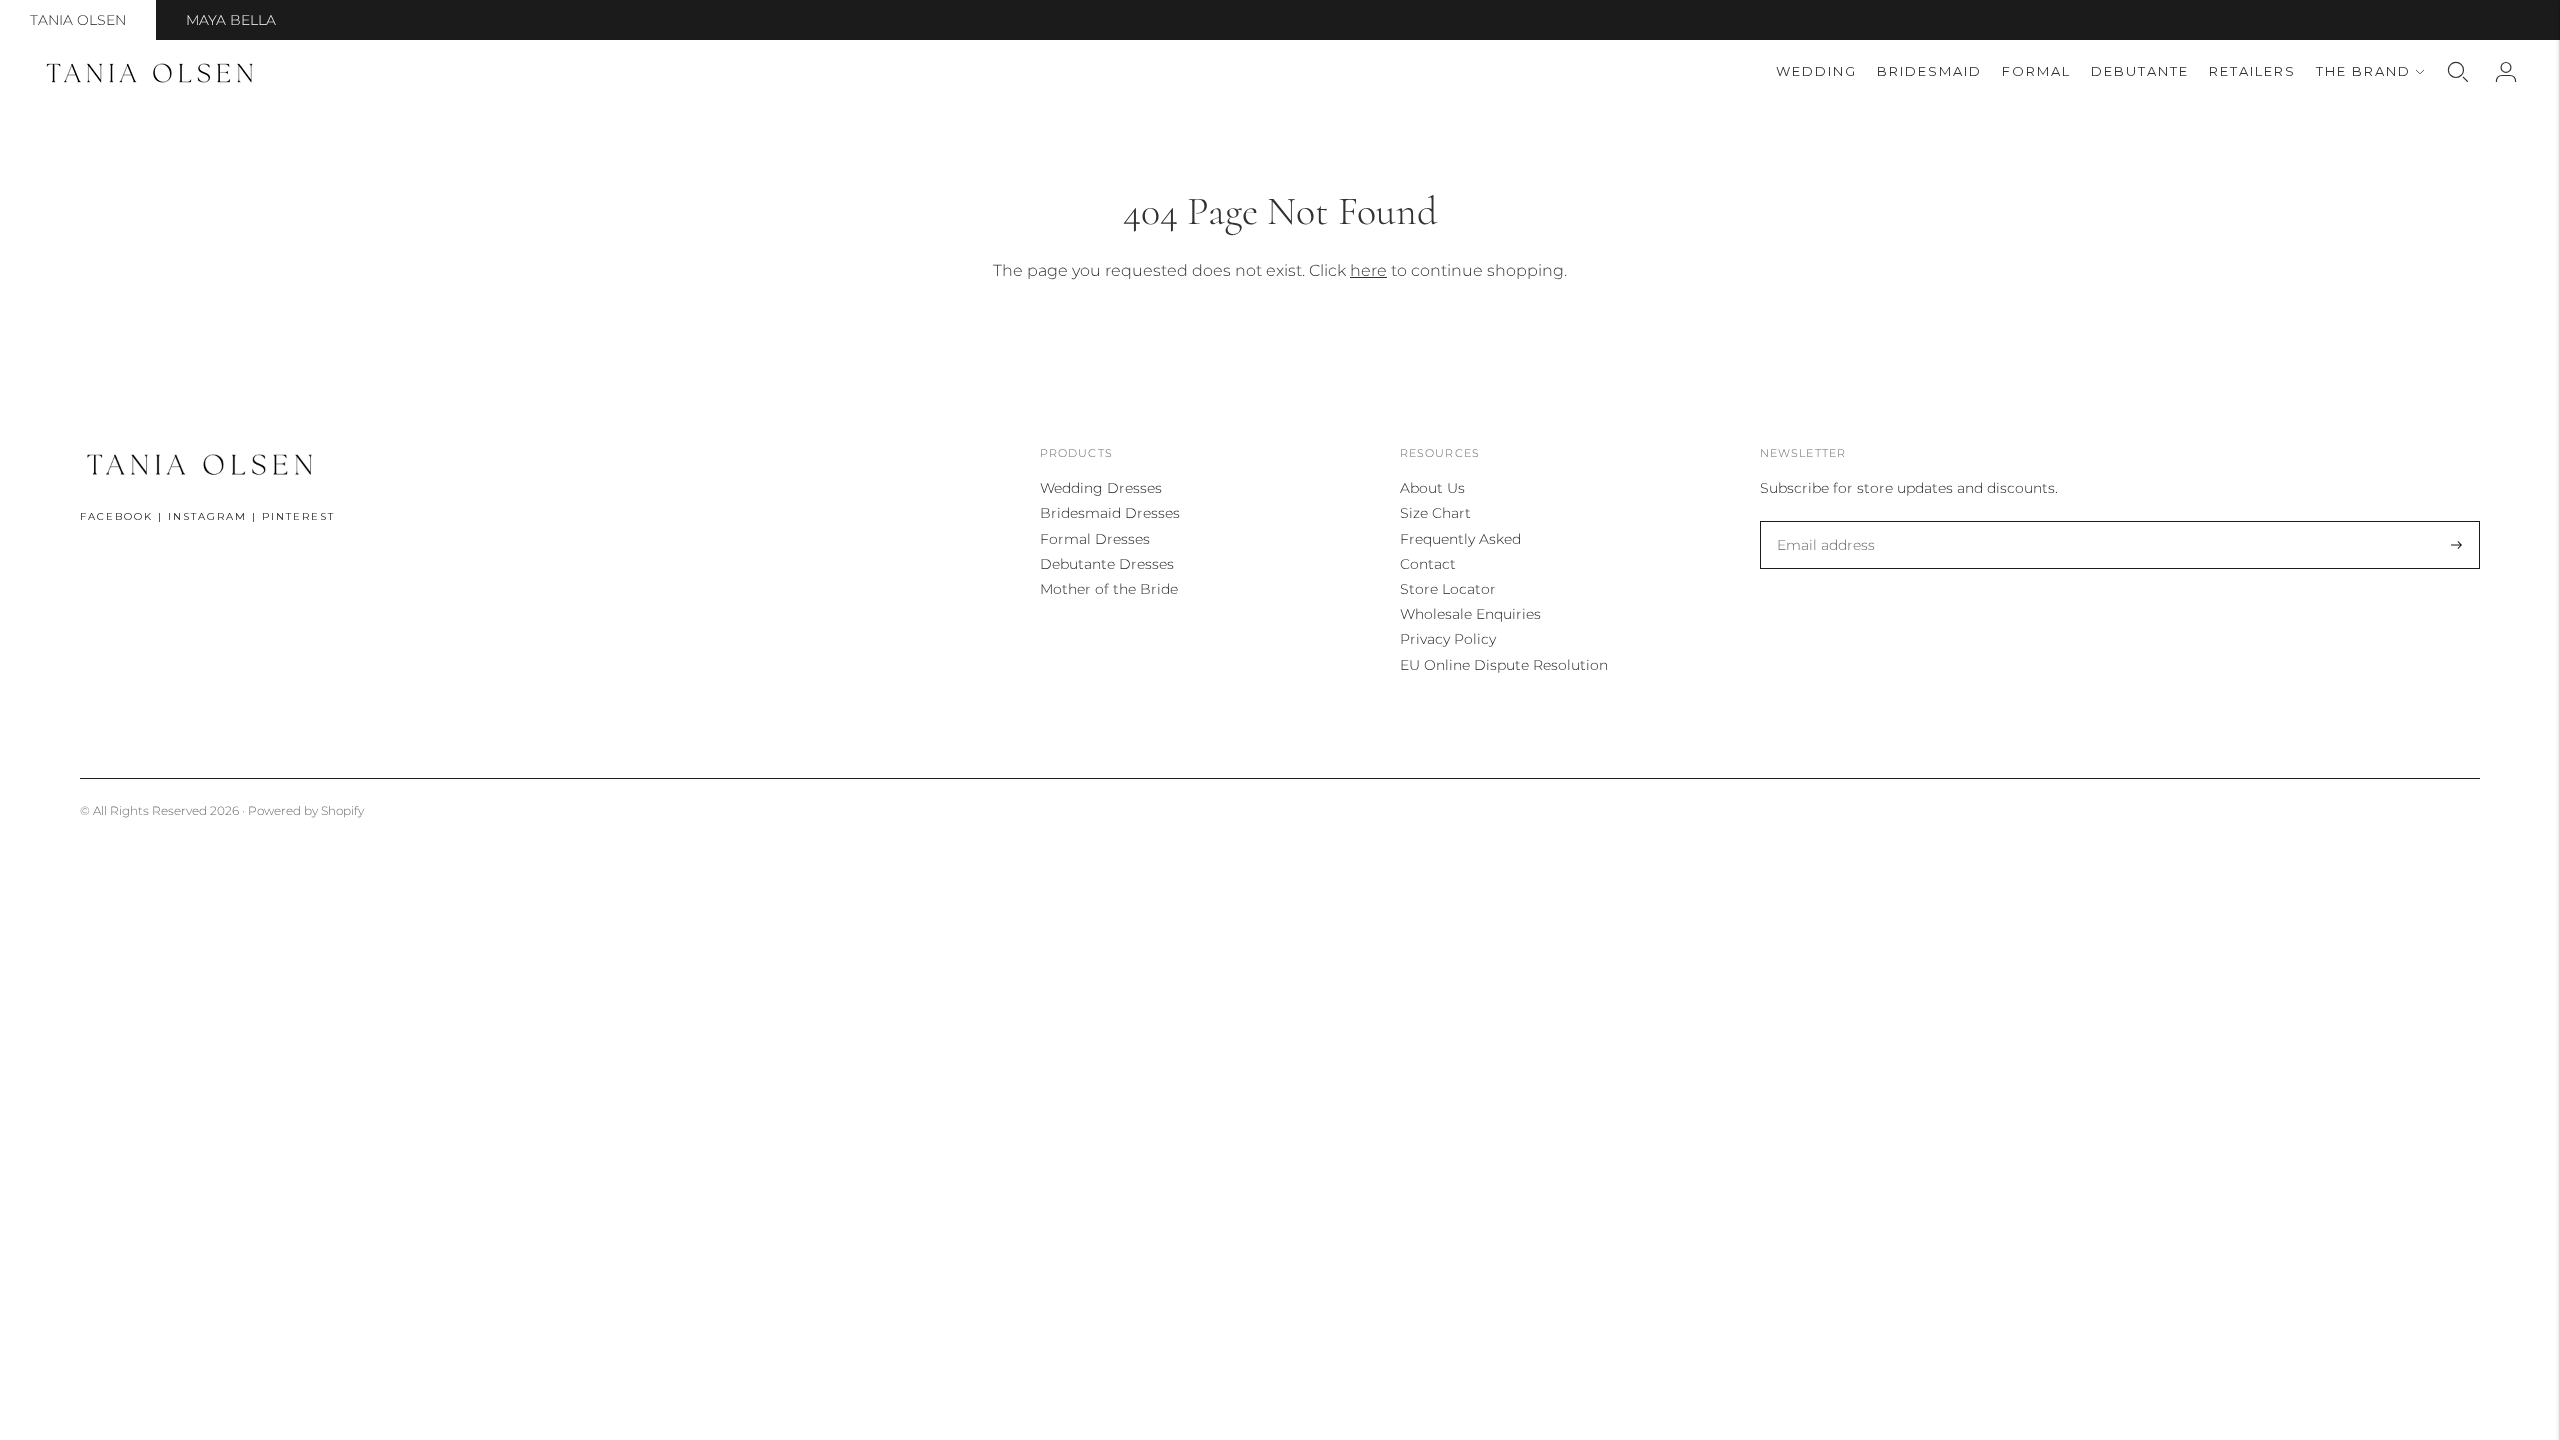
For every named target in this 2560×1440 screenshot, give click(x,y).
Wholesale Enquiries (1470, 614)
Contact (1428, 564)
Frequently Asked (1460, 539)
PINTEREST (298, 516)
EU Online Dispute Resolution (1504, 665)
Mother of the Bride (1109, 589)
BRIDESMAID (1929, 71)
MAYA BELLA (231, 20)
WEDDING (1816, 71)
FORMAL (2036, 71)
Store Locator (1448, 589)
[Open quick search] (2458, 72)
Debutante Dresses (1107, 564)
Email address (1822, 521)
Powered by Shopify (306, 810)
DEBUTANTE (2140, 71)
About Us (1432, 488)
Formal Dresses (1095, 539)
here (1368, 270)
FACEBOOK (116, 516)
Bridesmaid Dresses (1110, 513)
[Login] (2506, 72)
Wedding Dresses (1101, 488)
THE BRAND (2363, 71)
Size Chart (1435, 513)
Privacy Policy (1448, 639)
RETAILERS (2252, 71)
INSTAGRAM (207, 516)
